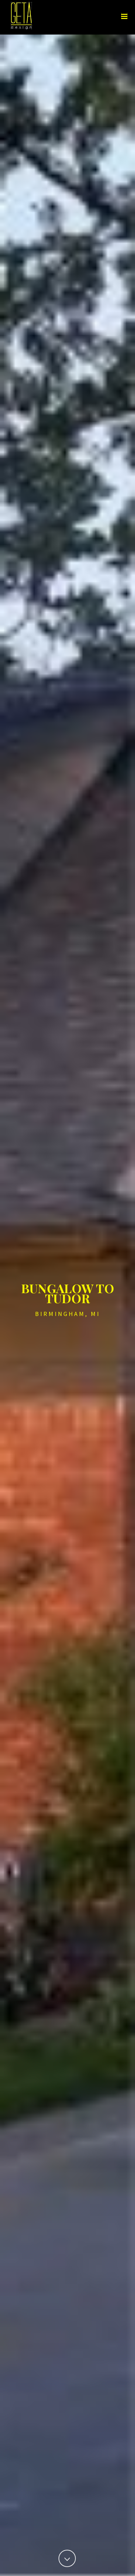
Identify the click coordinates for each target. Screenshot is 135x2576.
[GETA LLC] (3, 16)
